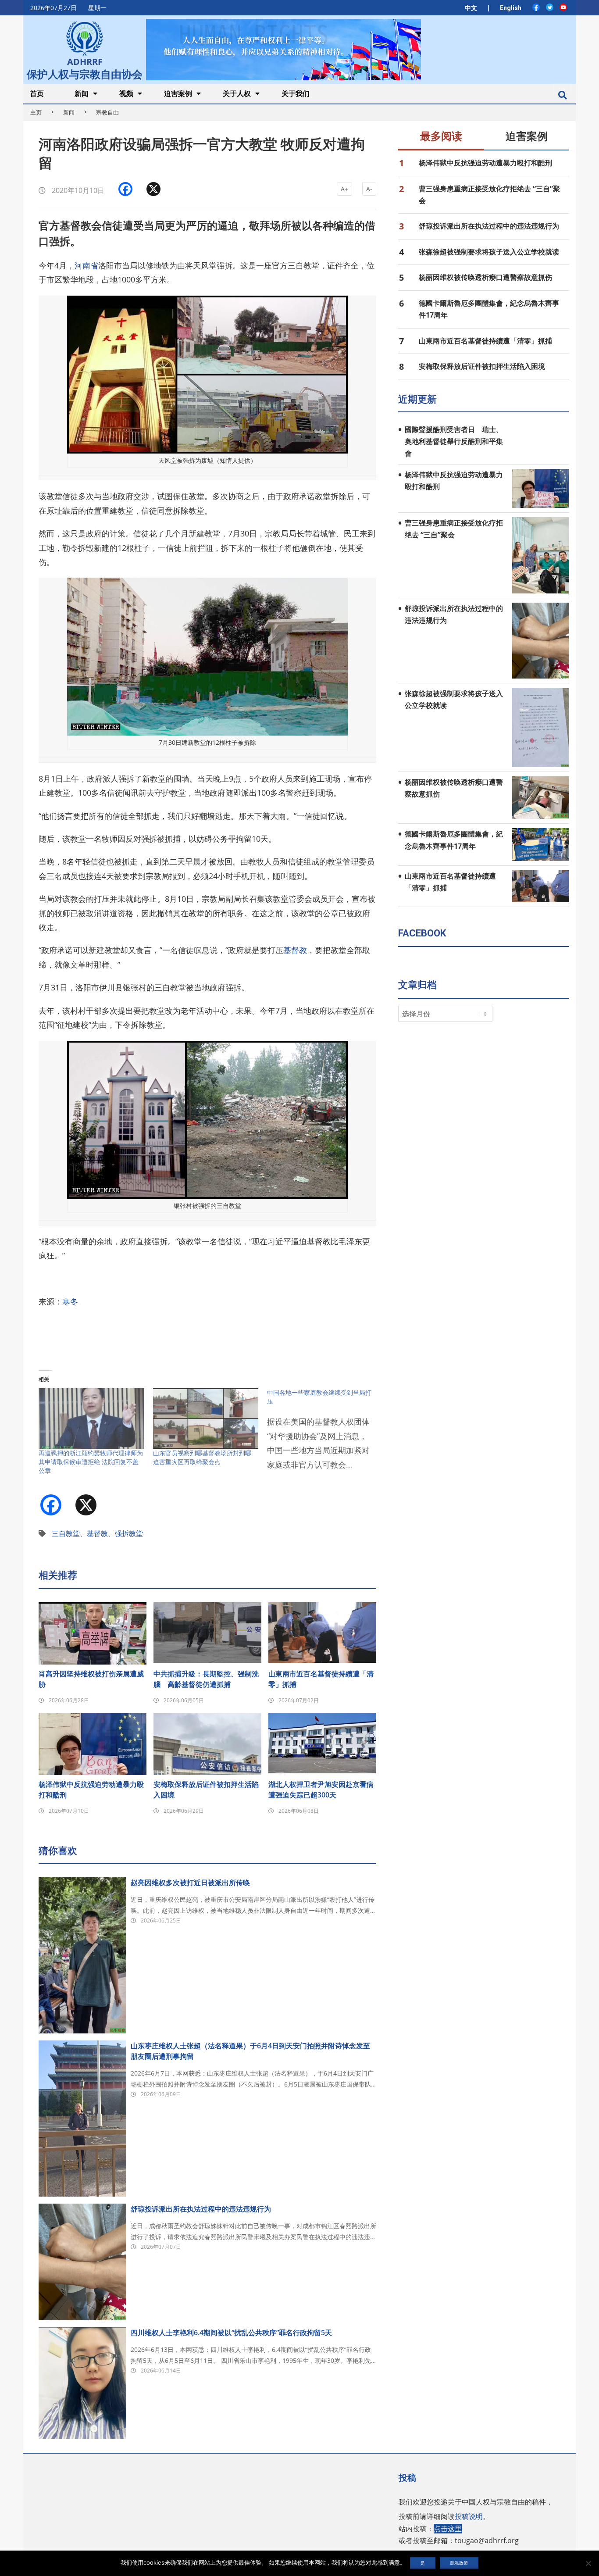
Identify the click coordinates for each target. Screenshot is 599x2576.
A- (369, 189)
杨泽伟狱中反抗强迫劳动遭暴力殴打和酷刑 (91, 1790)
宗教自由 (107, 112)
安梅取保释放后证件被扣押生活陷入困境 (206, 1790)
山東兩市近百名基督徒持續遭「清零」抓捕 (321, 1679)
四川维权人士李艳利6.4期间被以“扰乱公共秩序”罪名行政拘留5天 (231, 2333)
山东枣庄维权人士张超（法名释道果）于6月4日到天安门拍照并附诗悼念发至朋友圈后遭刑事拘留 (250, 2051)
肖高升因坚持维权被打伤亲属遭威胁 (91, 1679)
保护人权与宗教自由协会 (85, 73)
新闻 (69, 112)
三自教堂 (66, 1533)
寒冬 (70, 1301)
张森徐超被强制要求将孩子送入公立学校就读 (489, 252)
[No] (588, 2563)
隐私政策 (459, 2563)
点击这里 (448, 2529)
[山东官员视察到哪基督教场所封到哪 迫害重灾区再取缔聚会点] (206, 1418)
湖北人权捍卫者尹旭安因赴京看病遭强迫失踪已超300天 (321, 1790)
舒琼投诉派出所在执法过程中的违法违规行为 (201, 2209)
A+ (344, 189)
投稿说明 (469, 2516)
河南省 (86, 265)
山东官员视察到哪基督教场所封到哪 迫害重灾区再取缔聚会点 (202, 1457)
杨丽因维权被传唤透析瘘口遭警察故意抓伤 (485, 277)
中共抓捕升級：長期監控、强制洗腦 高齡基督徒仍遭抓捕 (206, 1679)
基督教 (295, 950)
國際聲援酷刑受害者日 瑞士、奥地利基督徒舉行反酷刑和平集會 (454, 441)
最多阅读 (441, 136)
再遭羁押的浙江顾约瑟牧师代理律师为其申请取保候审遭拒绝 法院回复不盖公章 (91, 1462)
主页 (36, 112)
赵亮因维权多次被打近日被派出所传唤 (190, 1883)
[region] (283, 49)
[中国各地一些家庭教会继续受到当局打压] (324, 1434)
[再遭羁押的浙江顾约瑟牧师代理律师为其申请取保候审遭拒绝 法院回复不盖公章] (91, 1418)
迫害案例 (527, 136)
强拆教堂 (129, 1533)
